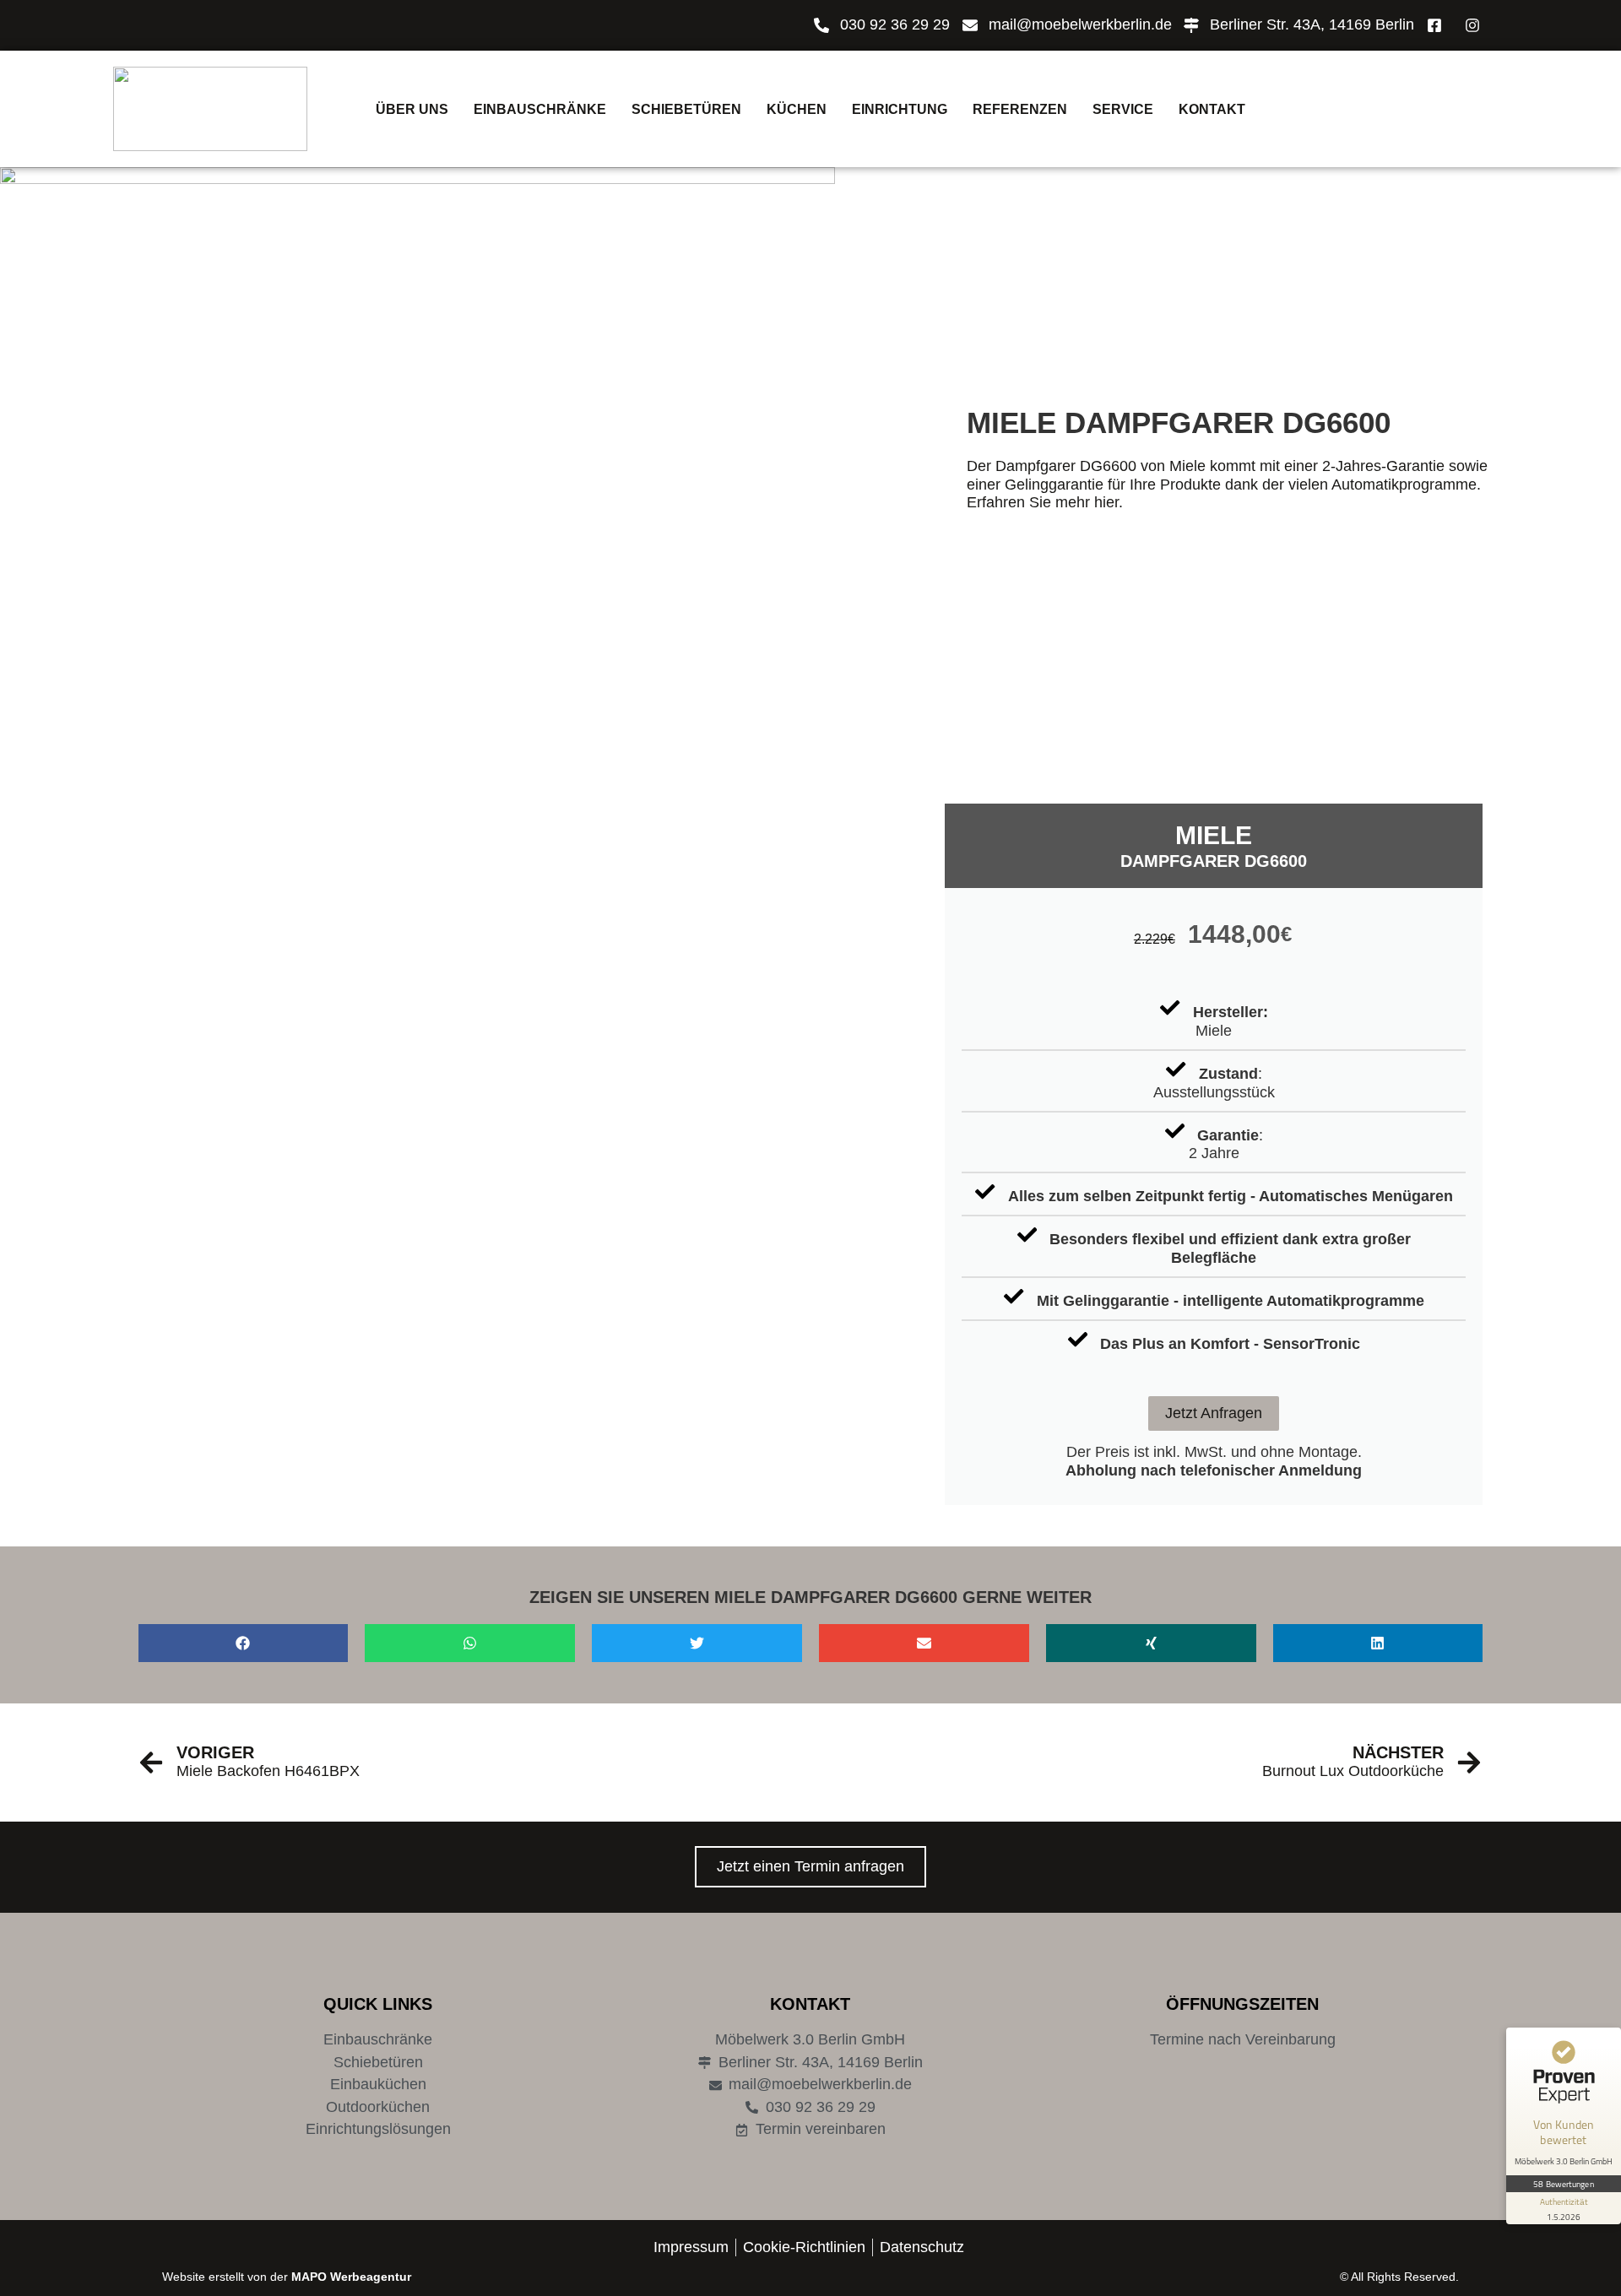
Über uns (412, 109)
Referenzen (1020, 109)
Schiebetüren (686, 109)
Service (1123, 109)
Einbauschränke (540, 109)
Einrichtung (900, 109)
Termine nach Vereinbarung (1243, 2039)
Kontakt (1212, 109)
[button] (244, 1643)
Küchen (797, 109)
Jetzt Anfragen (1214, 1413)
